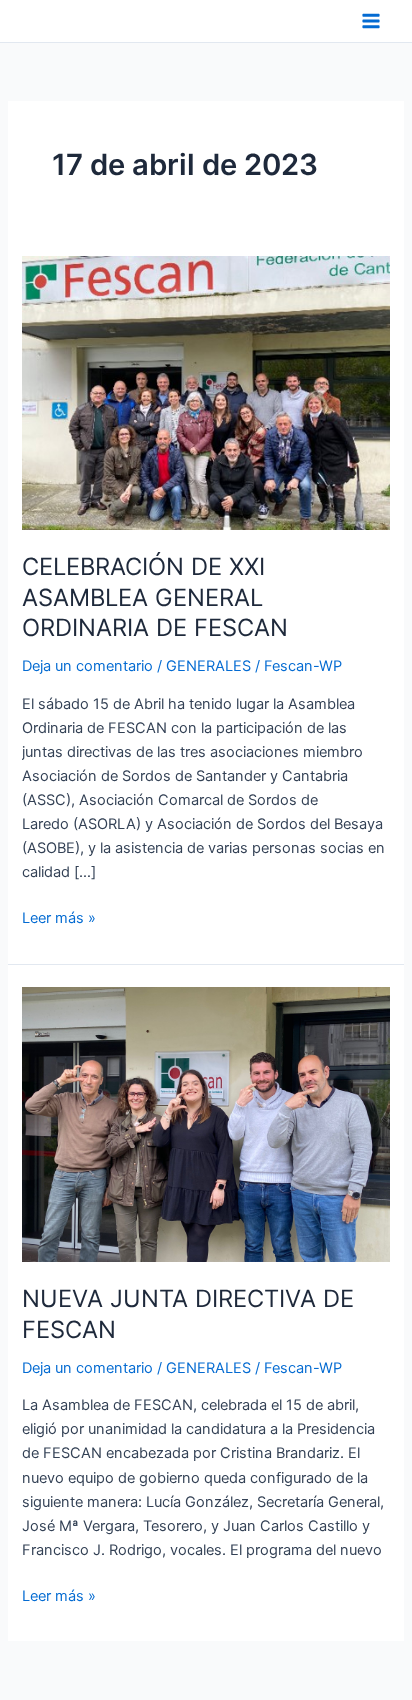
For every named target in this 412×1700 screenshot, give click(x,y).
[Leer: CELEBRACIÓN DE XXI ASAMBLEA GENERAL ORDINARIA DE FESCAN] (205, 392)
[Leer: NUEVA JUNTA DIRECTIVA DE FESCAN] (205, 1124)
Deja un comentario (87, 666)
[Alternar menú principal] (371, 21)
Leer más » (59, 916)
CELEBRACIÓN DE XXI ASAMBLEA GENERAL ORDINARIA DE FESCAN (155, 597)
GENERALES (208, 666)
